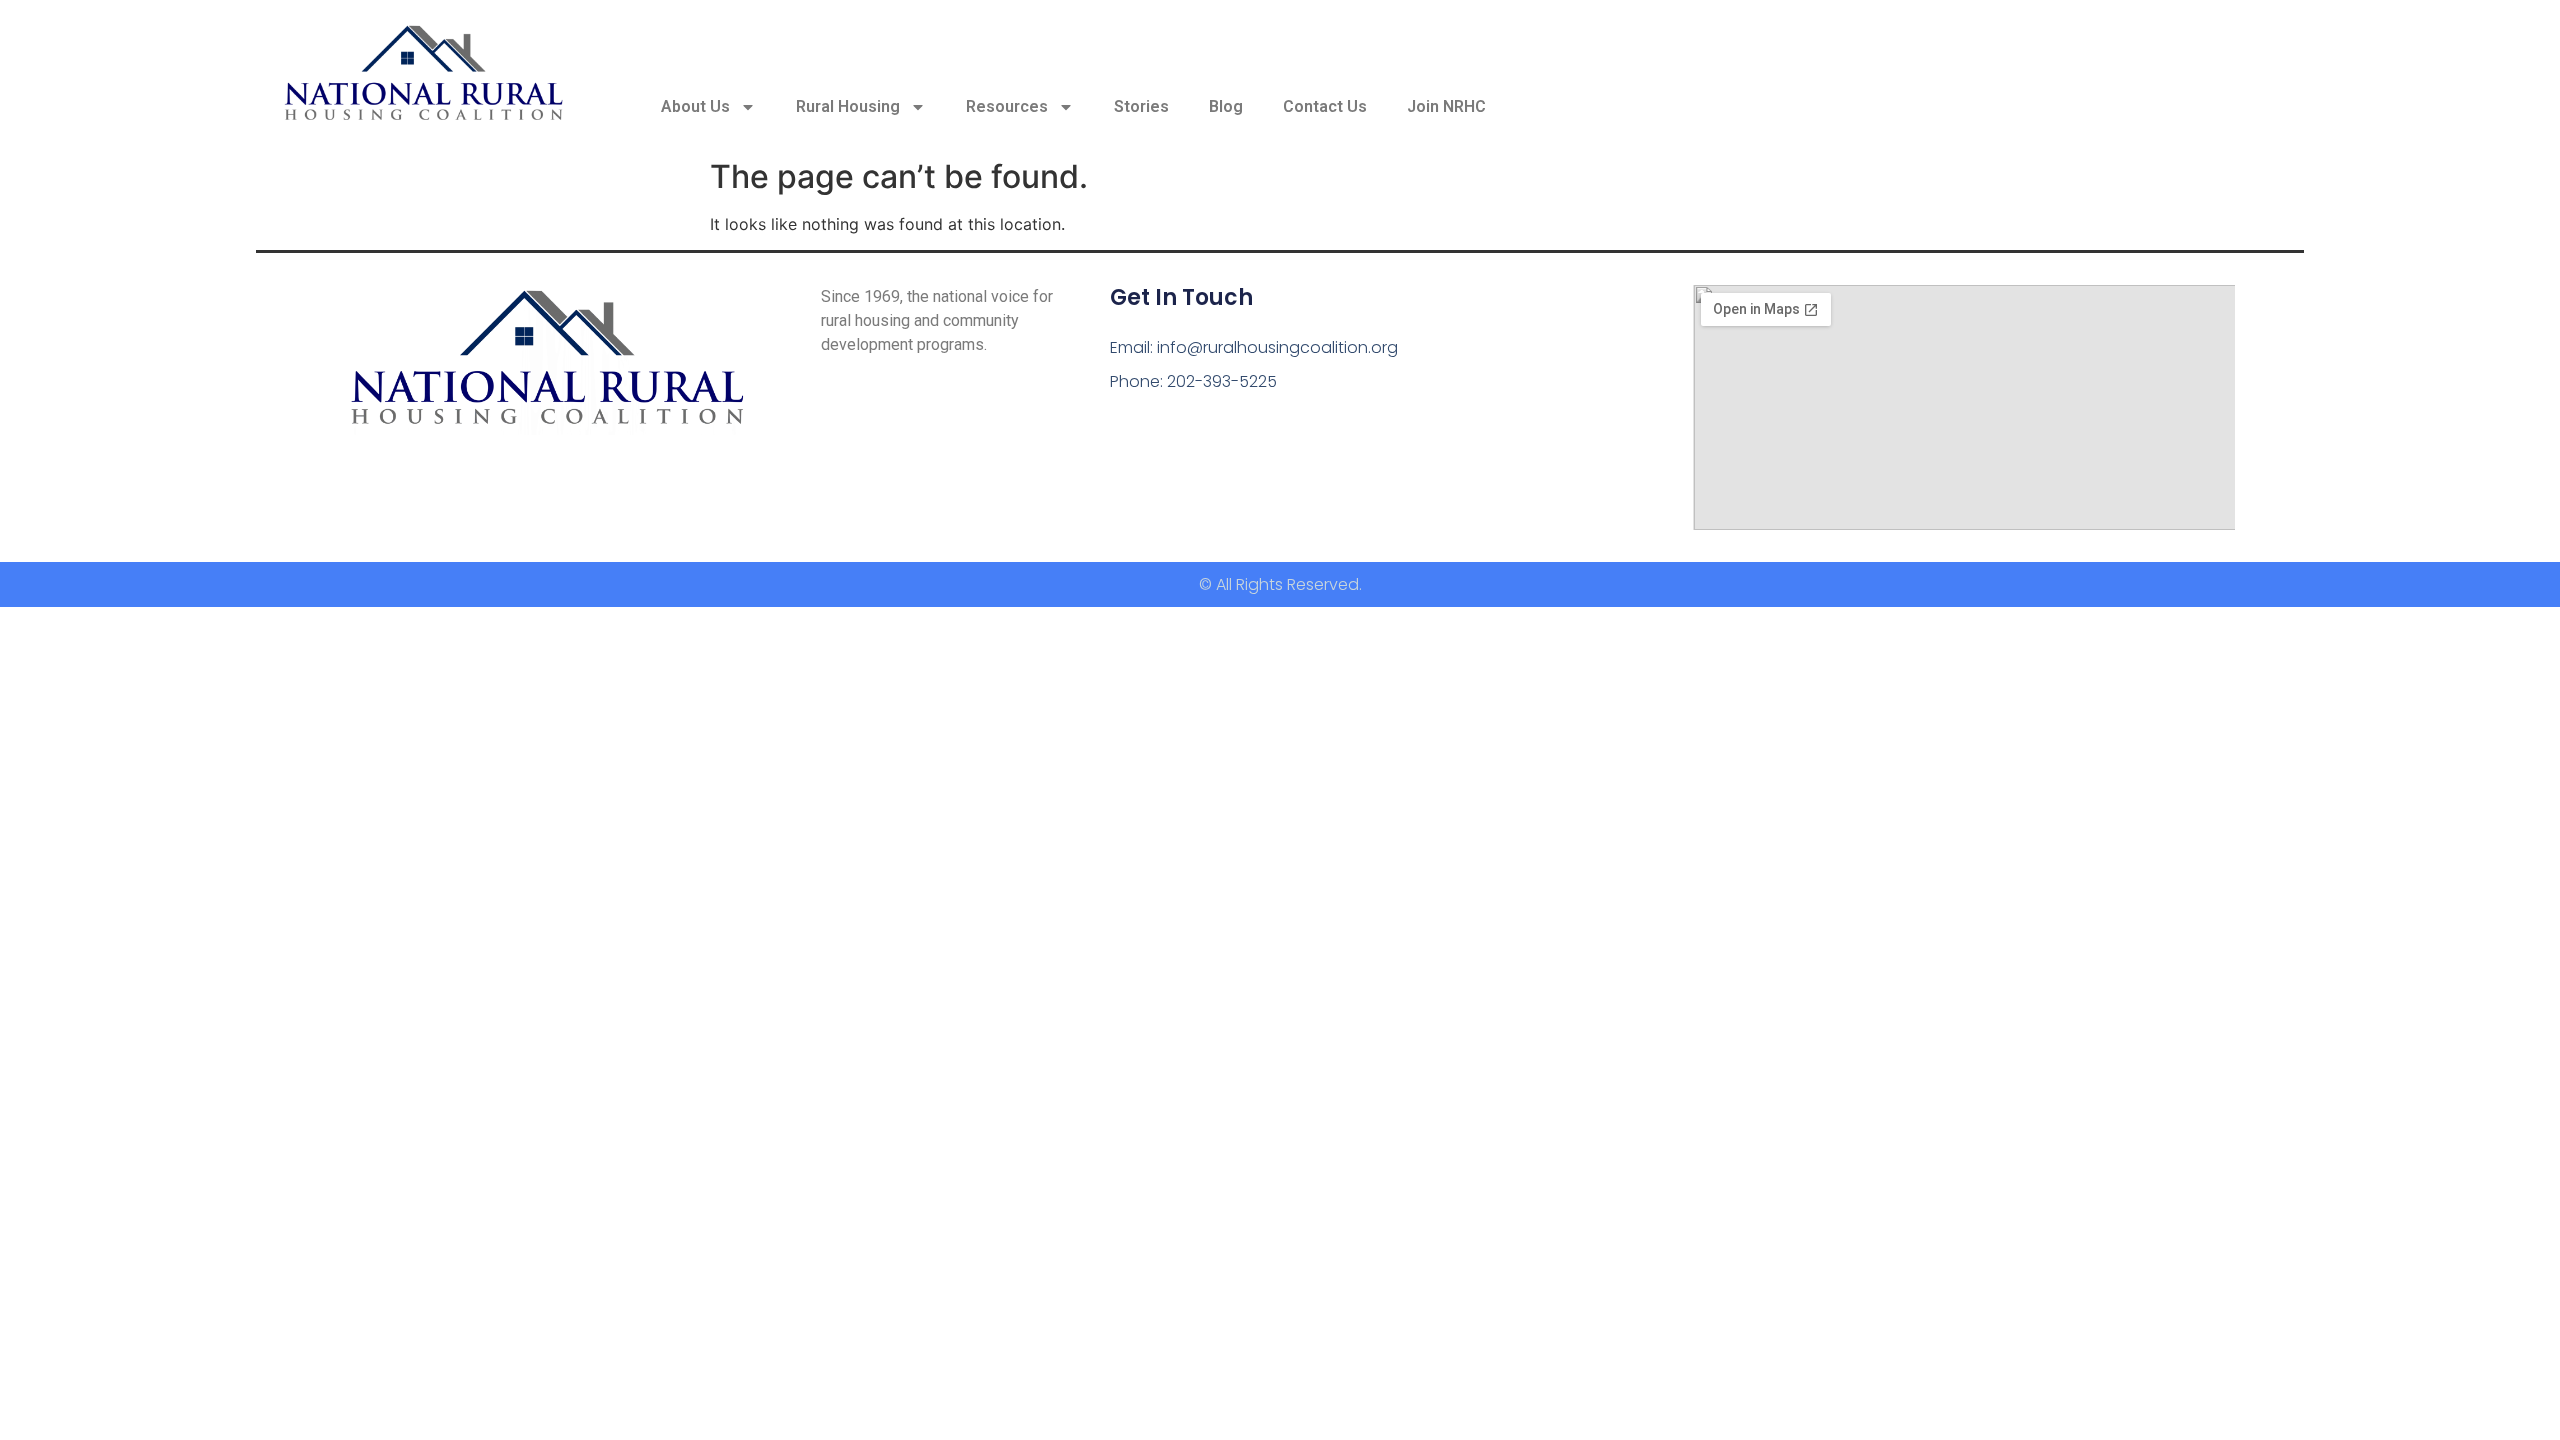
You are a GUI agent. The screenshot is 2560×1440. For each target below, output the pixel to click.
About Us (695, 106)
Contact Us (1325, 106)
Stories (1141, 106)
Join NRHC (1446, 106)
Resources (1007, 106)
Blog (1226, 106)
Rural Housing (848, 106)
